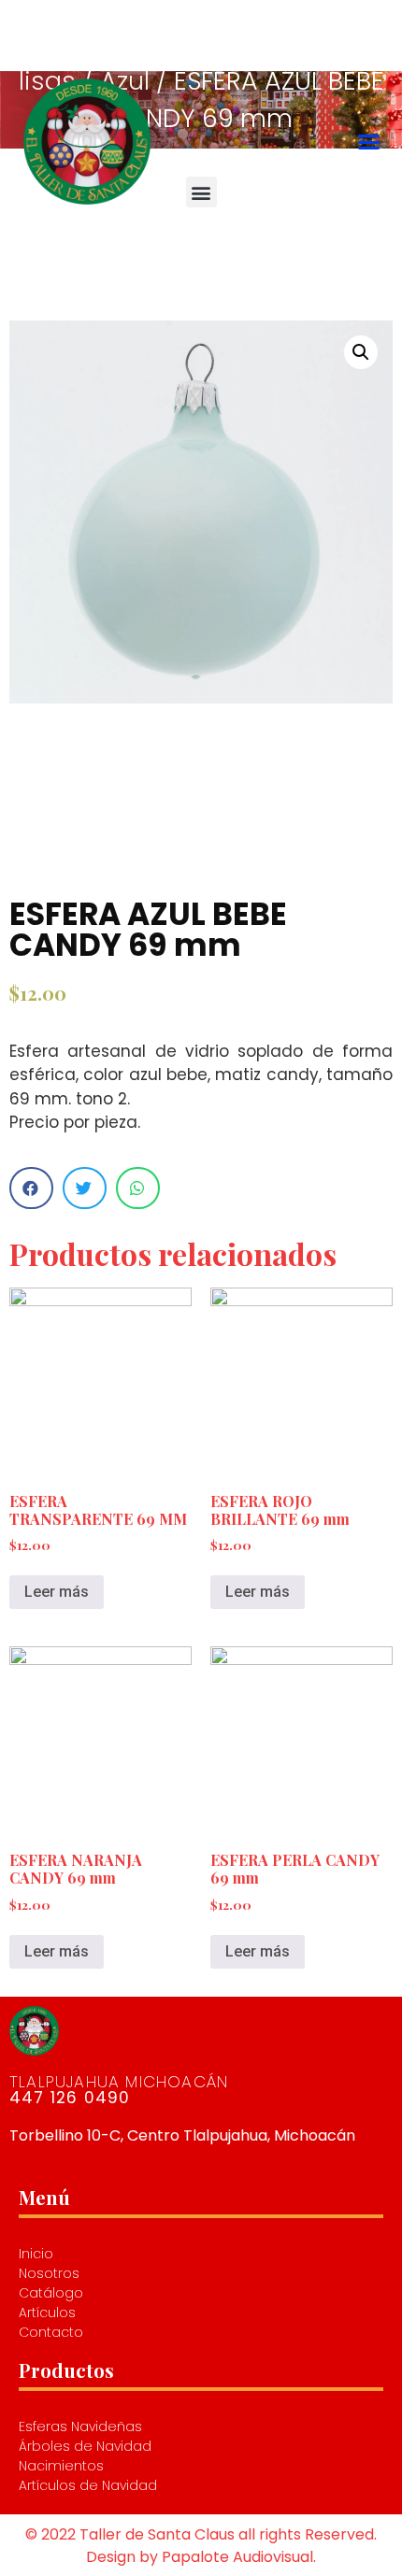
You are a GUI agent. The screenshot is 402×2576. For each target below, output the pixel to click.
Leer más (57, 1592)
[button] (368, 142)
